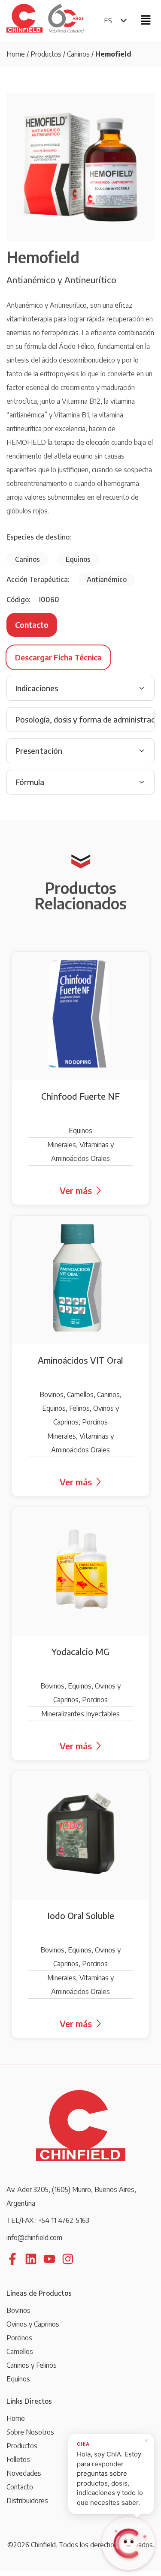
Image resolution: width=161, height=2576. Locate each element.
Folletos (18, 2459)
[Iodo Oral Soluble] (80, 1904)
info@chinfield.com (34, 2237)
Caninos (78, 54)
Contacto (20, 2487)
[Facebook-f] (12, 2259)
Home (16, 54)
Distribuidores (27, 2501)
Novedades (24, 2473)
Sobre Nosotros (30, 2432)
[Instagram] (68, 2259)
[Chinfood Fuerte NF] (80, 1078)
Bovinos (18, 2310)
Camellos (20, 2351)
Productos (46, 54)
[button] (146, 20)
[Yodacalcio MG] (80, 1634)
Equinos (18, 2379)
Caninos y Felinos (32, 2365)
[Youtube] (49, 2259)
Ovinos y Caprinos (33, 2324)
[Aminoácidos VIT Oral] (80, 1356)
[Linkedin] (31, 2259)
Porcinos (19, 2338)
